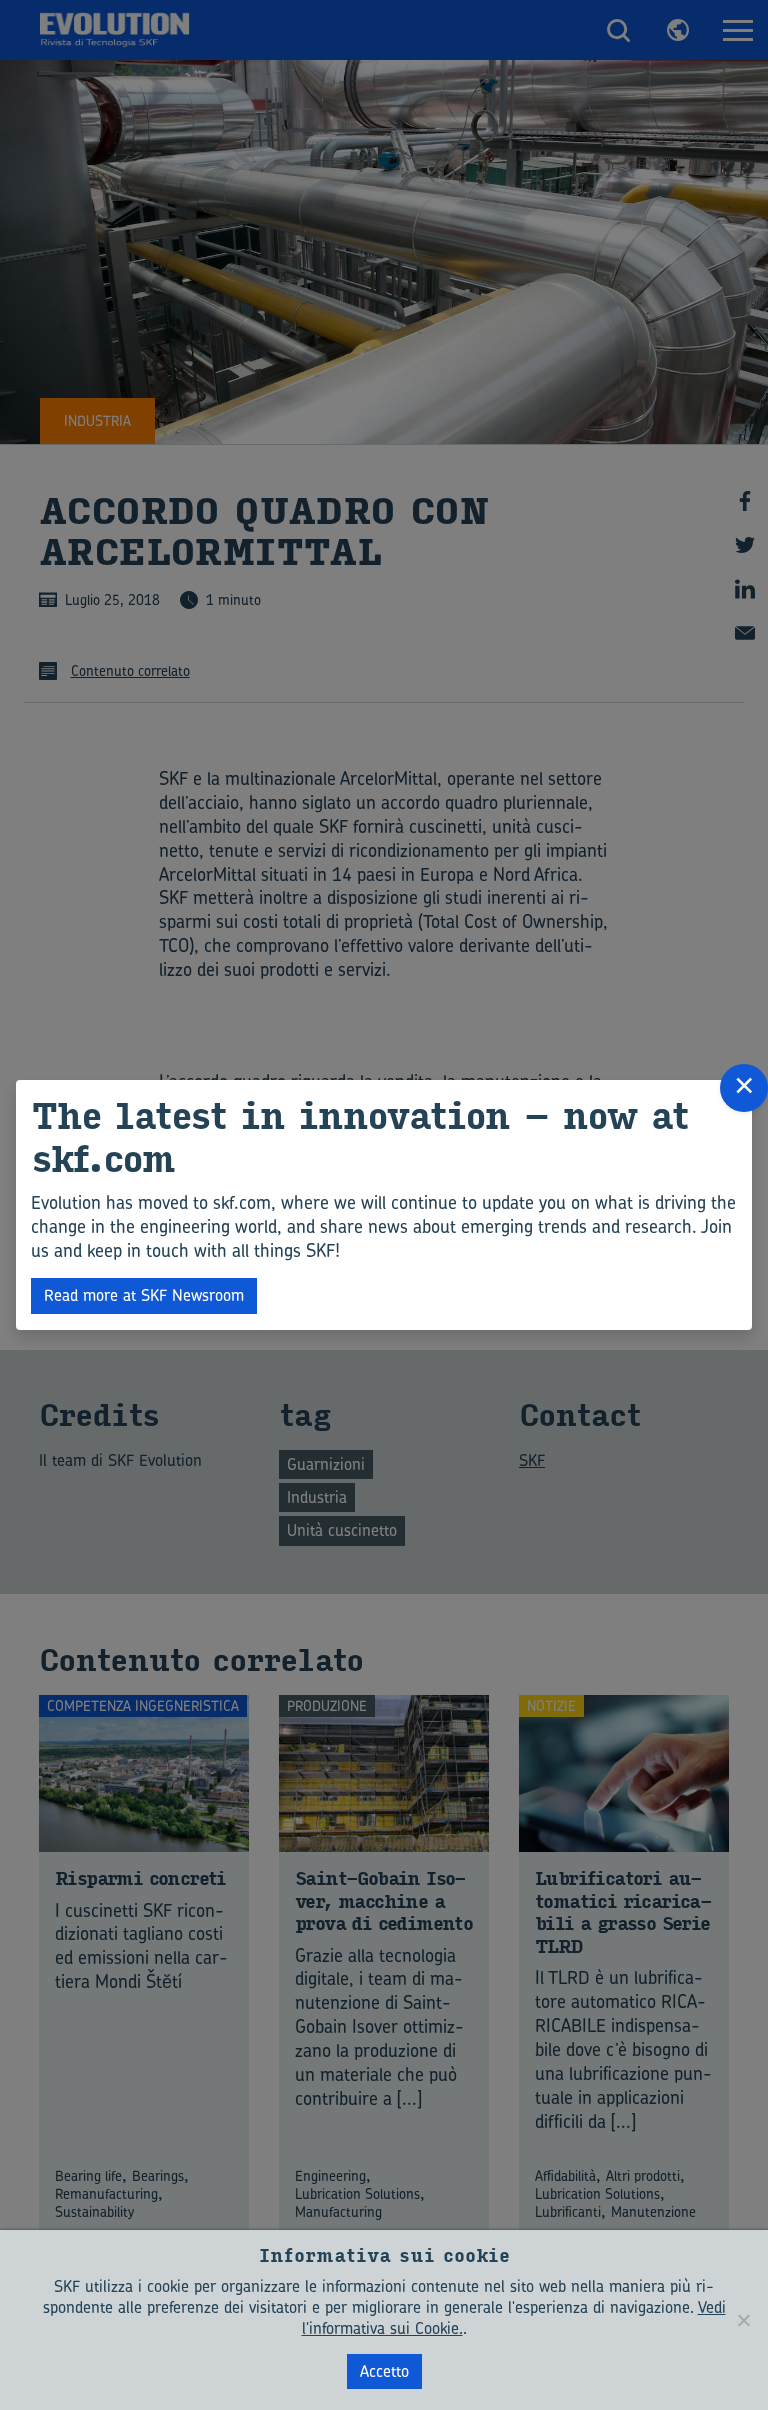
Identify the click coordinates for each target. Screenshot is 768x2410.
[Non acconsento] (743, 2320)
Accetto (384, 2371)
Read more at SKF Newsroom (144, 1295)
